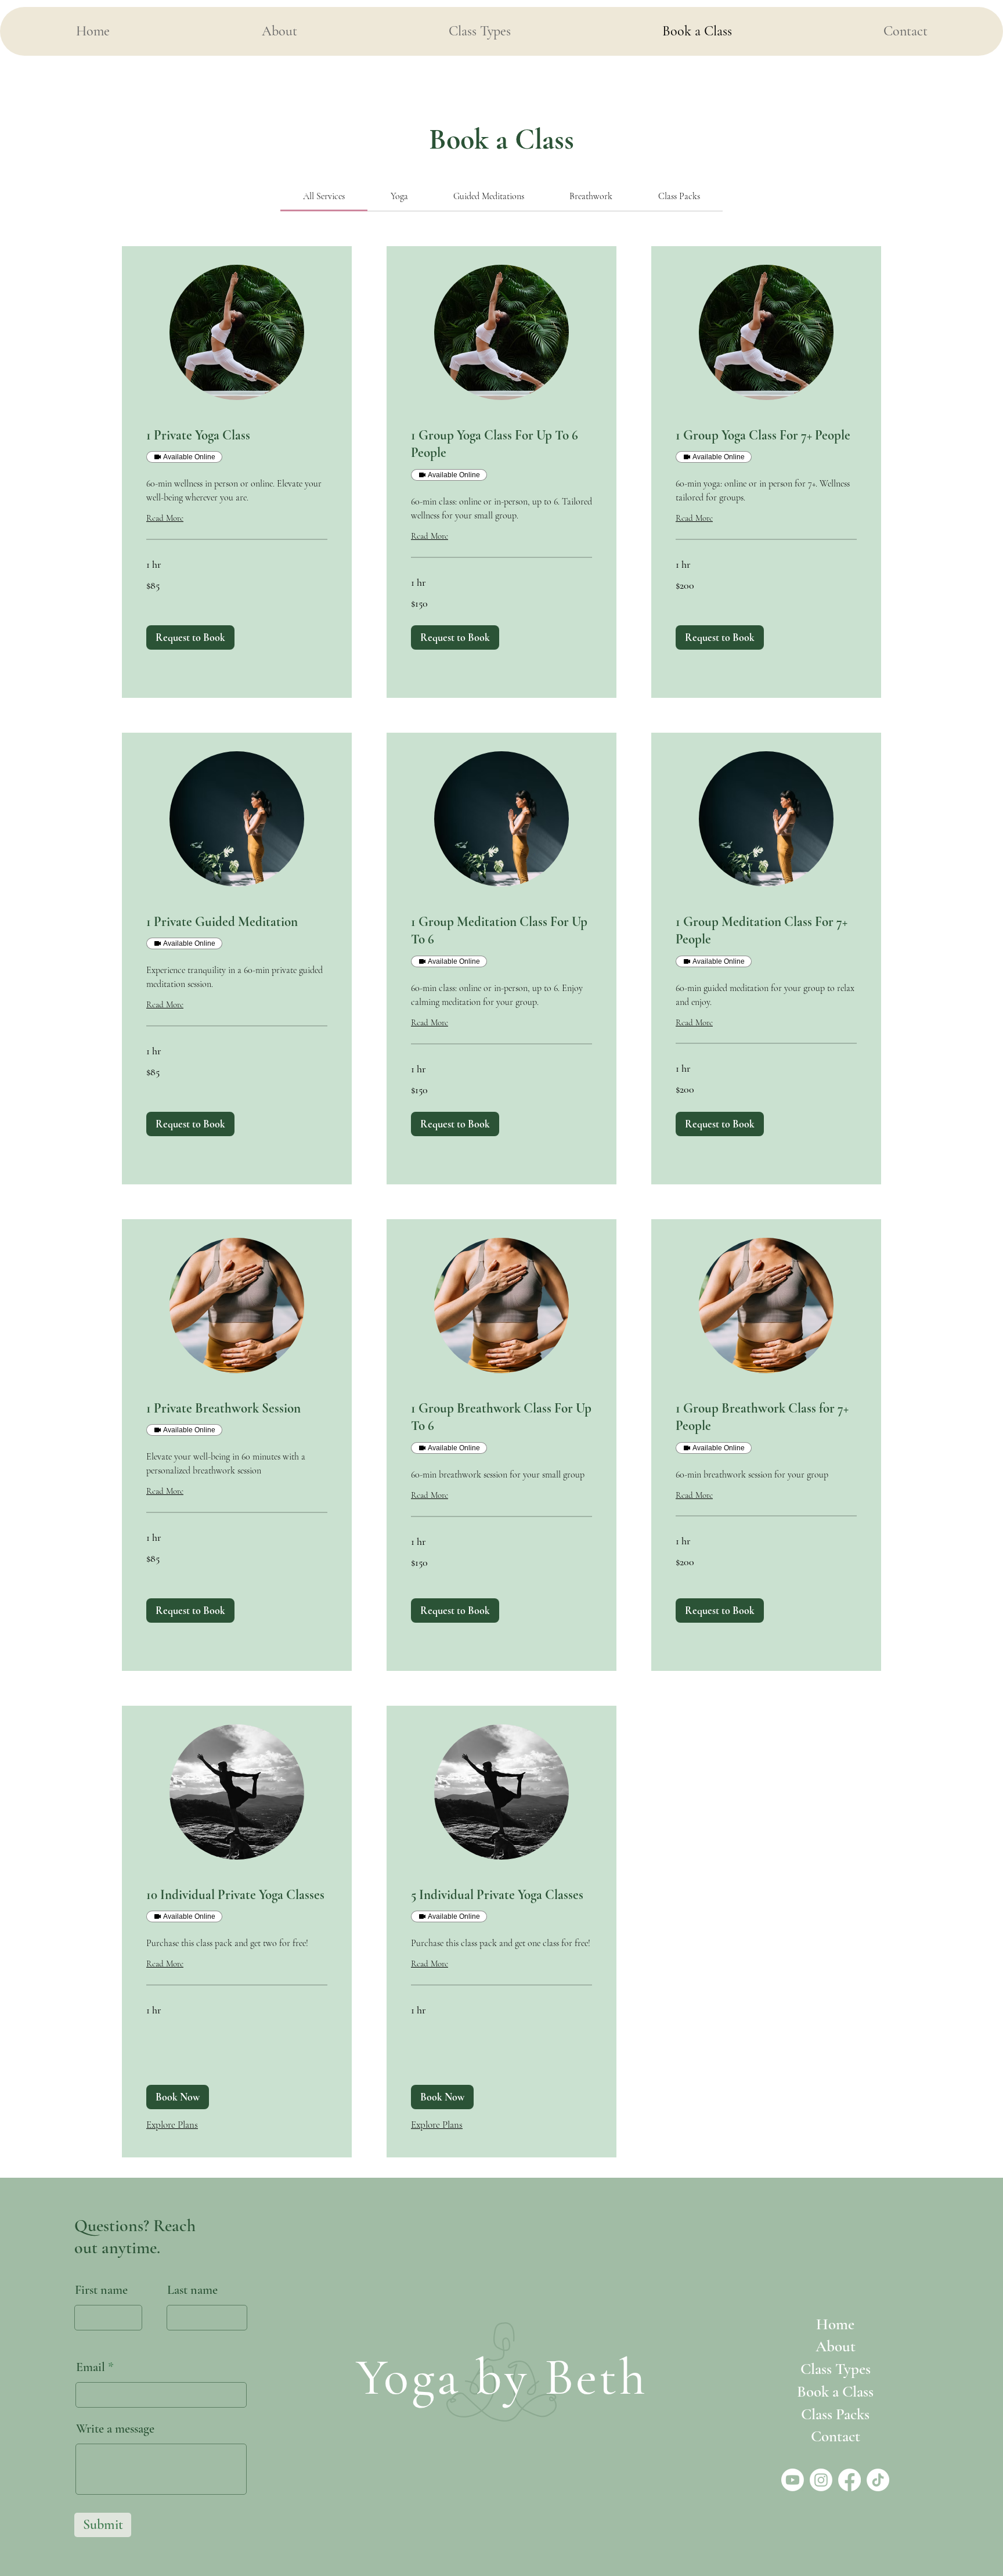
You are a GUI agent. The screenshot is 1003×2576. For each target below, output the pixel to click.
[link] (324, 196)
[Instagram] (821, 2480)
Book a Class (835, 2392)
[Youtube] (793, 2480)
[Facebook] (849, 2480)
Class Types (836, 2369)
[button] (190, 637)
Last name (192, 2290)
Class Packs (835, 2414)
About (836, 2346)
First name (101, 2290)
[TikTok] (878, 2480)
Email (91, 2367)
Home (835, 2324)
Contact (836, 2436)
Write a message (115, 2429)
